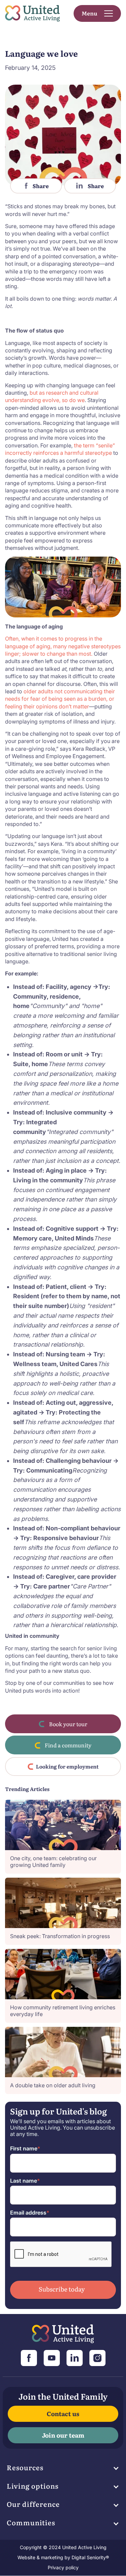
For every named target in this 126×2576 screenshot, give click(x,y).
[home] (33, 14)
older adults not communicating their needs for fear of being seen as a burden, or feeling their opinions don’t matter (60, 699)
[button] (97, 13)
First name (25, 2149)
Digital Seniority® (90, 2557)
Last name (25, 2181)
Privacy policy (63, 2567)
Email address (30, 2213)
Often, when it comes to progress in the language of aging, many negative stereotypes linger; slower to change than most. (63, 646)
